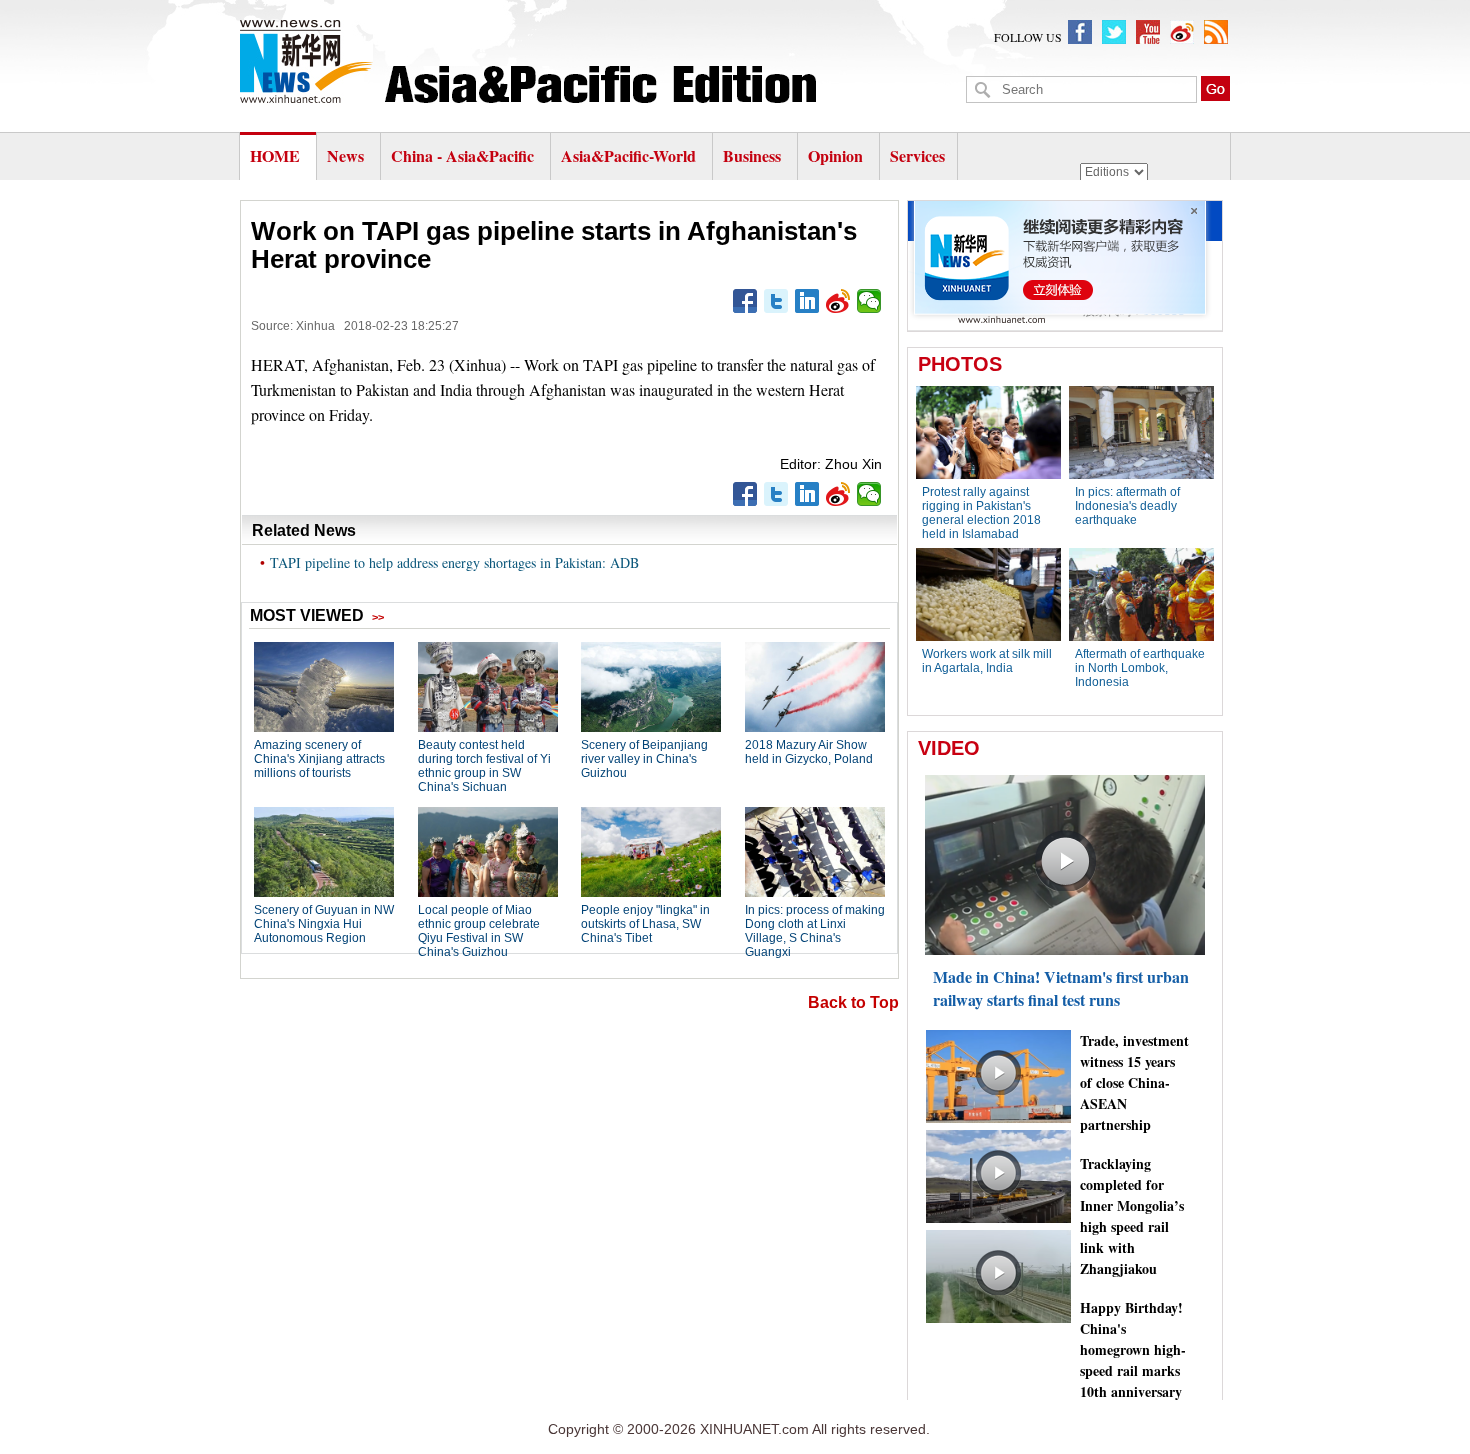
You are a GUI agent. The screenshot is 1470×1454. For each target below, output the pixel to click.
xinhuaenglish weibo (1182, 32)
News (345, 155)
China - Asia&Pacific (464, 155)
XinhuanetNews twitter (1114, 32)
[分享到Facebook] (745, 301)
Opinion (835, 155)
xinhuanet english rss (1216, 32)
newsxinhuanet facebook (1080, 32)
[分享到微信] (869, 301)
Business (752, 155)
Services (917, 155)
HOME (275, 155)
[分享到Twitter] (776, 301)
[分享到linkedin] (807, 301)
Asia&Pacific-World (630, 155)
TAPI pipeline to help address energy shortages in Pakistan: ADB (454, 562)
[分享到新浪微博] (838, 301)
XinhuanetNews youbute (1148, 32)
